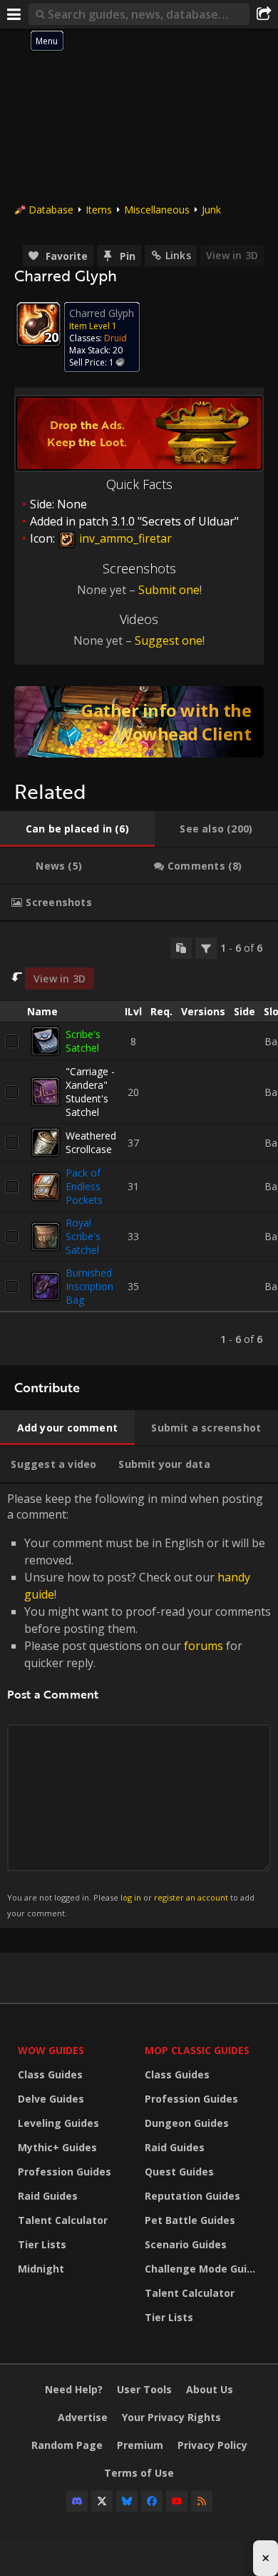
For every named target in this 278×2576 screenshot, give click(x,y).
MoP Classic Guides (197, 2050)
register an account (191, 1897)
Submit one (169, 590)
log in (131, 1897)
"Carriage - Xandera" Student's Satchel (90, 1092)
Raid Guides (48, 2196)
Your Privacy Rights (171, 2417)
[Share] (264, 14)
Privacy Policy (212, 2445)
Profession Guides (65, 2172)
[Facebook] (152, 2501)
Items (99, 210)
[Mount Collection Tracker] (139, 722)
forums (204, 1646)
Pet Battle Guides (190, 2220)
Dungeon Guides (187, 2123)
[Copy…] (181, 948)
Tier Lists (42, 2244)
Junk (211, 210)
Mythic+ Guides (57, 2147)
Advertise (83, 2417)
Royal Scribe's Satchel (83, 1236)
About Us (210, 2389)
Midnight (41, 2269)
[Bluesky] (127, 2501)
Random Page (67, 2445)
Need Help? (74, 2389)
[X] (102, 2501)
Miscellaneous (157, 210)
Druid (115, 338)
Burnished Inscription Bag (89, 1286)
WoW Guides (51, 2050)
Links (178, 255)
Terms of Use (139, 2473)
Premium (140, 2445)
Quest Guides (179, 2172)
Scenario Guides (186, 2244)
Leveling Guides (58, 2123)
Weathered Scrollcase (91, 1142)
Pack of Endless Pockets (84, 1186)
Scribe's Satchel (83, 1041)
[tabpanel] (139, 1144)
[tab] (77, 829)
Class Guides (50, 2074)
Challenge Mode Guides (205, 2269)
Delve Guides (51, 2099)
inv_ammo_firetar (124, 538)
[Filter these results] (206, 948)
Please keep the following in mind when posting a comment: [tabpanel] (139, 1705)
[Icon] (38, 324)
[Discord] (77, 2501)
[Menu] (14, 14)
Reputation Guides (192, 2196)
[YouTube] (177, 2501)
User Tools (144, 2389)
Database (51, 210)
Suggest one (169, 640)
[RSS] (202, 2501)
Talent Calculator (63, 2220)
